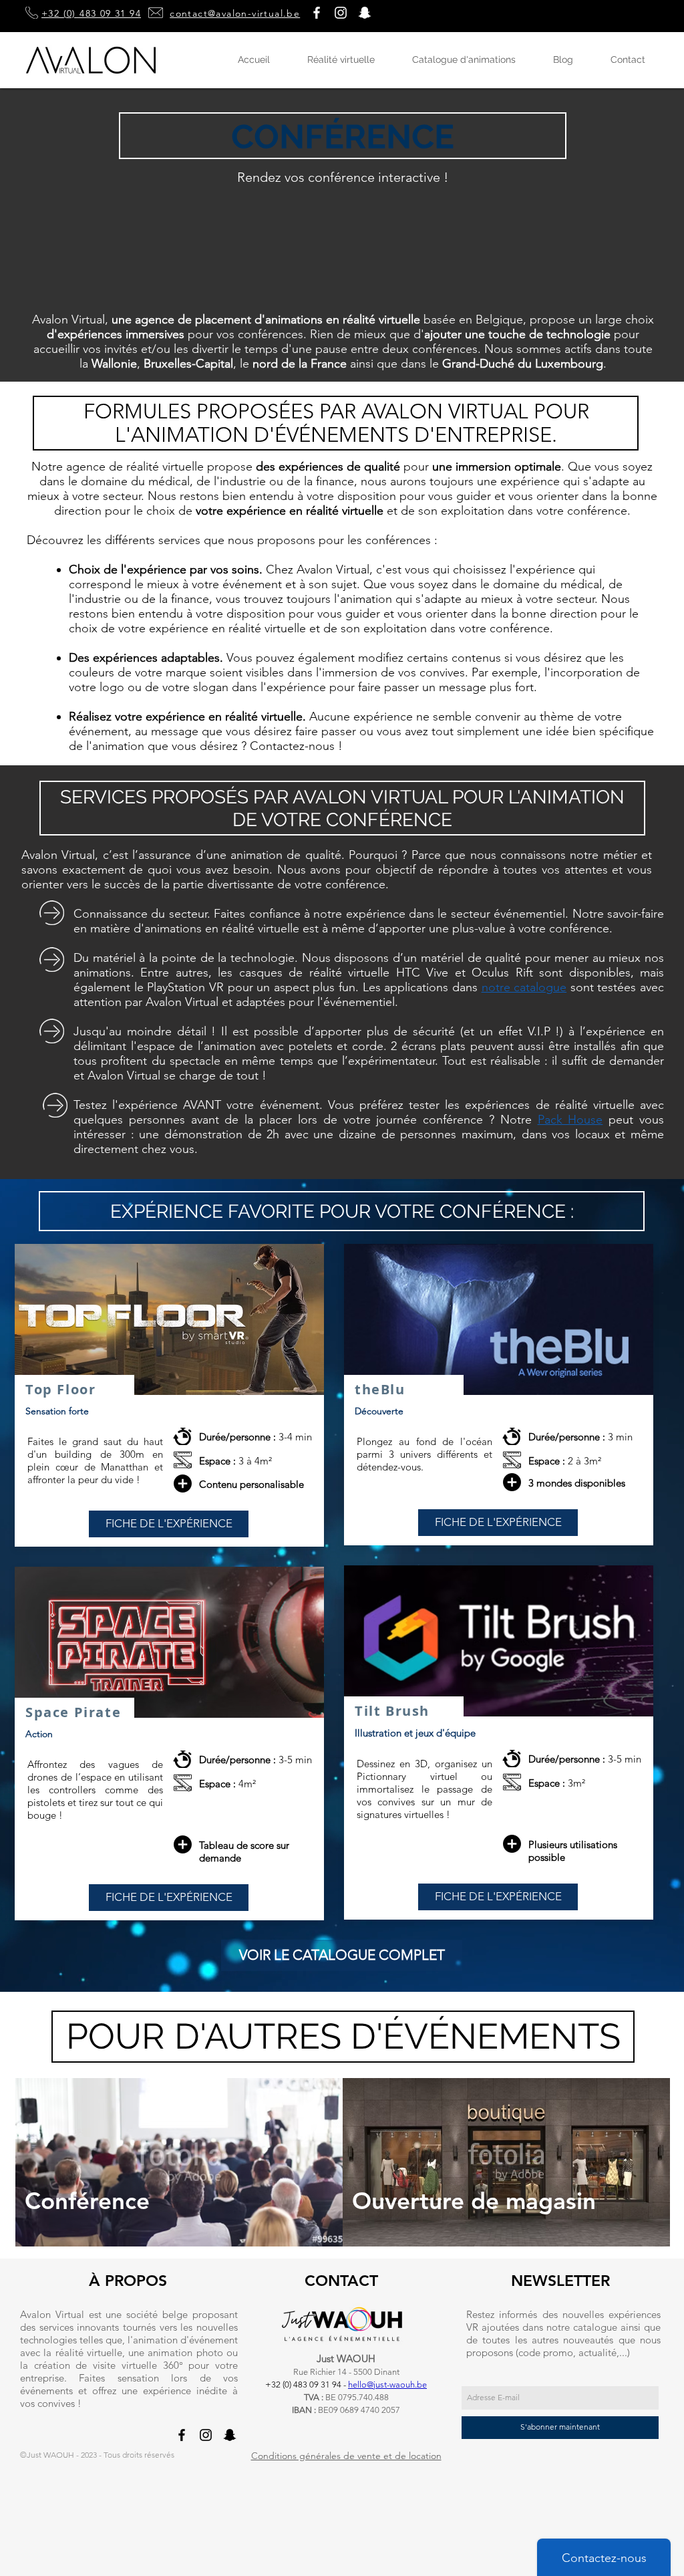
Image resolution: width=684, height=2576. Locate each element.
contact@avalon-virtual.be (235, 13)
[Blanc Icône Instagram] (341, 13)
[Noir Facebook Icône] (182, 2435)
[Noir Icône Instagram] (206, 2435)
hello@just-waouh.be (387, 2385)
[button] (365, 13)
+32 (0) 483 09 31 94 (91, 13)
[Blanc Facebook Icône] (317, 13)
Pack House (570, 1120)
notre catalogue (524, 987)
